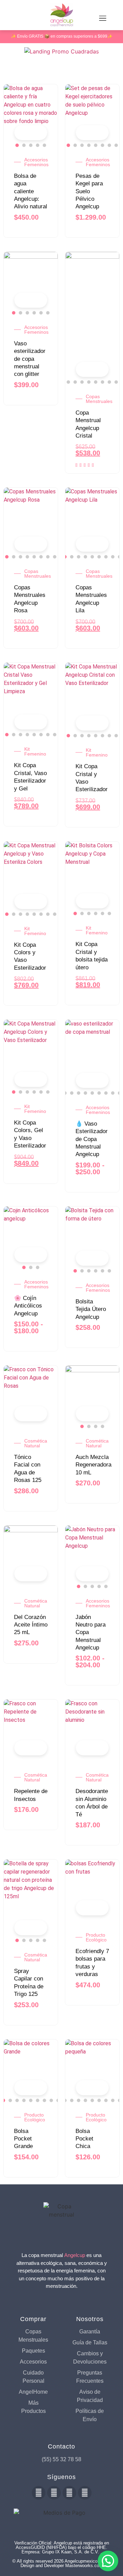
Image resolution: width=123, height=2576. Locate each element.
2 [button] (24, 145)
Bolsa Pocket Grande (23, 2139)
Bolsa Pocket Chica (84, 2139)
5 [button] (44, 145)
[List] (18, 68)
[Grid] (7, 68)
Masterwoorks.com (84, 2566)
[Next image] (49, 111)
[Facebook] (39, 2493)
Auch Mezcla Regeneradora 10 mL (93, 1465)
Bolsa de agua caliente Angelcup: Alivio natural (31, 191)
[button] (108, 2561)
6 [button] (102, 145)
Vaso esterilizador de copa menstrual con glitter (30, 359)
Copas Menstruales (99, 399)
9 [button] (116, 382)
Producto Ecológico (96, 1937)
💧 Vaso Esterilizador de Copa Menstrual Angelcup (92, 1139)
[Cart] (13, 19)
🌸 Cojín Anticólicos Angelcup (28, 1306)
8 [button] (116, 145)
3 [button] (31, 145)
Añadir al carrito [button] (39, 1414)
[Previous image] (12, 111)
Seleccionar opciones (39, 133)
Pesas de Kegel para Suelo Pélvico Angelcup (89, 191)
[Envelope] (85, 2493)
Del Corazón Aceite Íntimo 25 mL (31, 1625)
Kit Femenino (35, 751)
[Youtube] (54, 2493)
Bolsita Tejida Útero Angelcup (91, 1309)
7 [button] (109, 145)
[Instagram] (69, 2493)
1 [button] (17, 145)
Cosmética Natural (36, 1443)
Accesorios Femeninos (36, 162)
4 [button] (38, 145)
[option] (31, 111)
